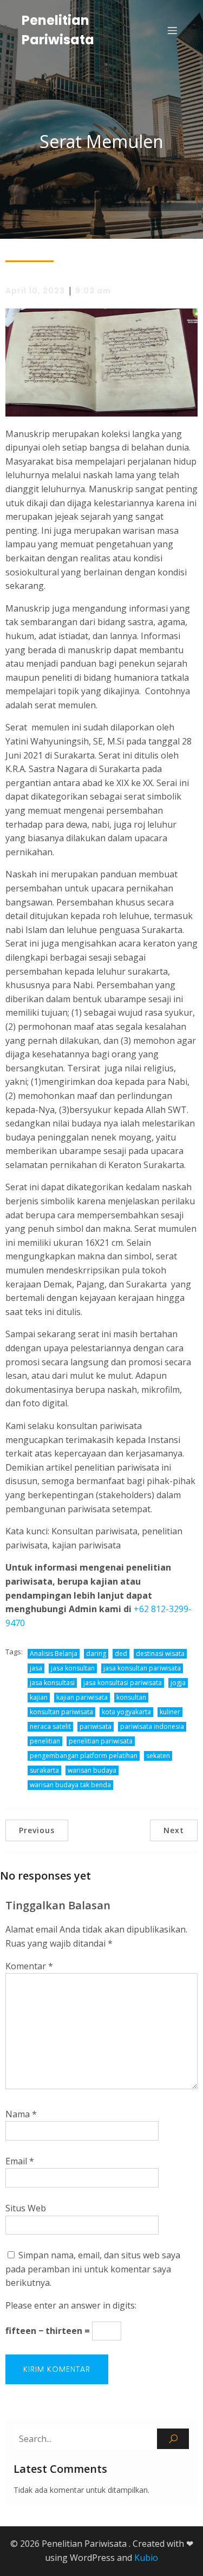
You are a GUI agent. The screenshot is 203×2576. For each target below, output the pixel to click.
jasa (36, 1668)
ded (121, 1653)
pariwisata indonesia (152, 1726)
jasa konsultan (73, 1668)
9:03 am (93, 291)
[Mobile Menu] (172, 30)
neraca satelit (50, 1726)
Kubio (146, 2558)
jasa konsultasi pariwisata (123, 1683)
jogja (178, 1683)
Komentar (29, 1966)
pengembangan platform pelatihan (84, 1756)
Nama (21, 2114)
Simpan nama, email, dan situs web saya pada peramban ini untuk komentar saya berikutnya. (93, 2269)
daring (96, 1653)
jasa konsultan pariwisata (142, 1668)
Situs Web (26, 2208)
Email (20, 2161)
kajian (39, 1697)
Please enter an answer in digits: (71, 2305)
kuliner (170, 1712)
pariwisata (96, 1726)
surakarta (44, 1770)
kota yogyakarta (126, 1712)
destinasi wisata (160, 1653)
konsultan (131, 1697)
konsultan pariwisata (61, 1712)
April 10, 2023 (35, 291)
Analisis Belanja (54, 1653)
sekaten (158, 1756)
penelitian (45, 1741)
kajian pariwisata (82, 1697)
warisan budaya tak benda (70, 1785)
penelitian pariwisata (101, 1741)
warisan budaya (92, 1770)
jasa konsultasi (52, 1683)
